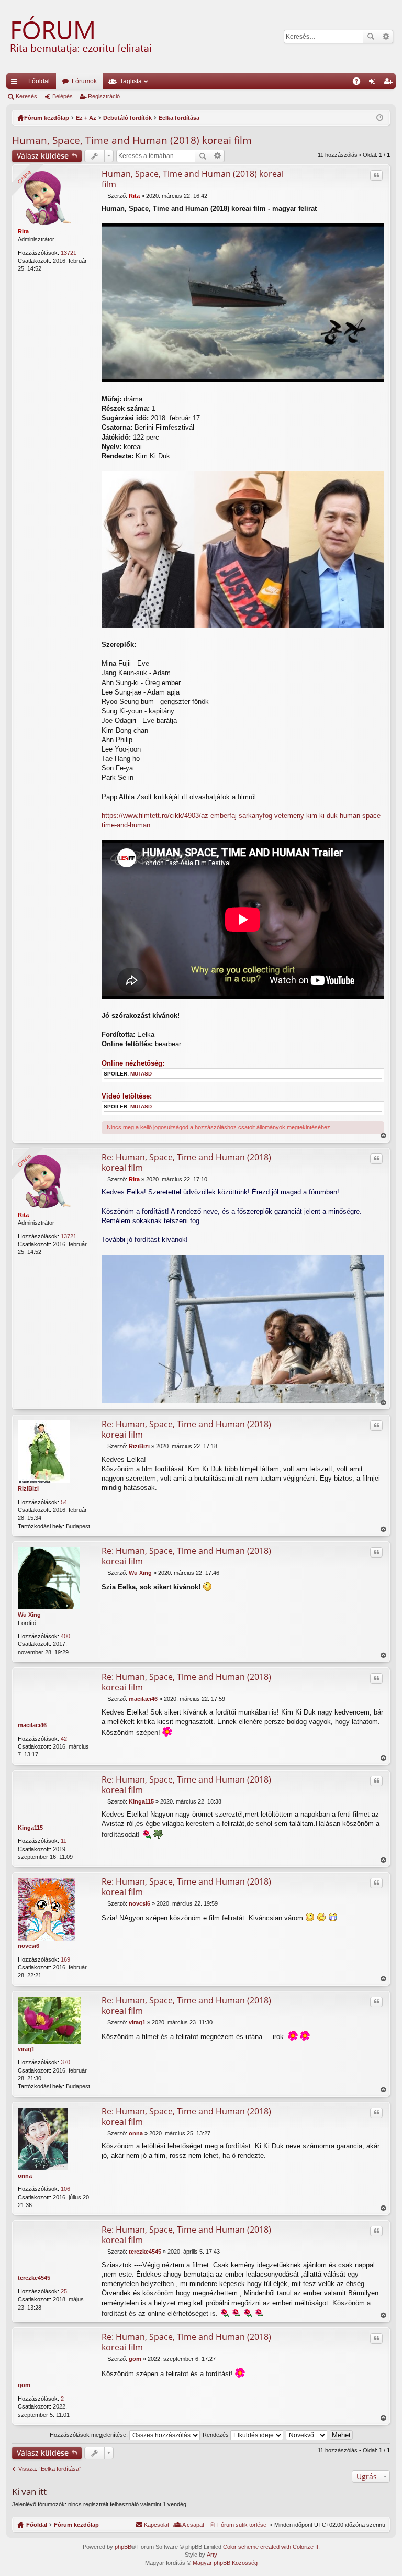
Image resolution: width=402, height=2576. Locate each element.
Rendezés (216, 2435)
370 (65, 2062)
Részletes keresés (386, 37)
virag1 (26, 2049)
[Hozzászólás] (104, 196)
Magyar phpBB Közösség (225, 2563)
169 (65, 1959)
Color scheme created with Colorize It (271, 2547)
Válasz (43, 156)
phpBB (123, 2547)
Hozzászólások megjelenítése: (90, 2435)
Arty (212, 2555)
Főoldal (39, 81)
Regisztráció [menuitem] (390, 83)
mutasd (141, 1074)
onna (25, 2176)
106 (65, 2189)
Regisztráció (104, 96)
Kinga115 (30, 1828)
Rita (23, 231)
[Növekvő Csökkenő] (307, 2435)
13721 (69, 253)
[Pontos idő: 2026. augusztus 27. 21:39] (380, 118)
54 (64, 1502)
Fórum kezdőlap (76, 2525)
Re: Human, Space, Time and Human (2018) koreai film (186, 1162)
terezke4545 (34, 2278)
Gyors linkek (16, 83)
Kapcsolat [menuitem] (157, 2525)
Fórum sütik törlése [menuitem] (242, 2525)
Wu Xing (29, 1615)
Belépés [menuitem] (374, 83)
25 (64, 2291)
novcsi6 (29, 1946)
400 (65, 1636)
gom (24, 2385)
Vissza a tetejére (383, 1136)
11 (64, 1841)
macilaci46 (32, 1725)
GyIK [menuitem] (360, 83)
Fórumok (84, 81)
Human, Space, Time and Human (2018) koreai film (132, 140)
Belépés (63, 96)
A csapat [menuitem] (193, 2525)
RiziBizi (28, 1488)
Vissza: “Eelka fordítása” (50, 2469)
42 (64, 1739)
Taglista (131, 81)
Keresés (371, 37)
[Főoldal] (80, 37)
